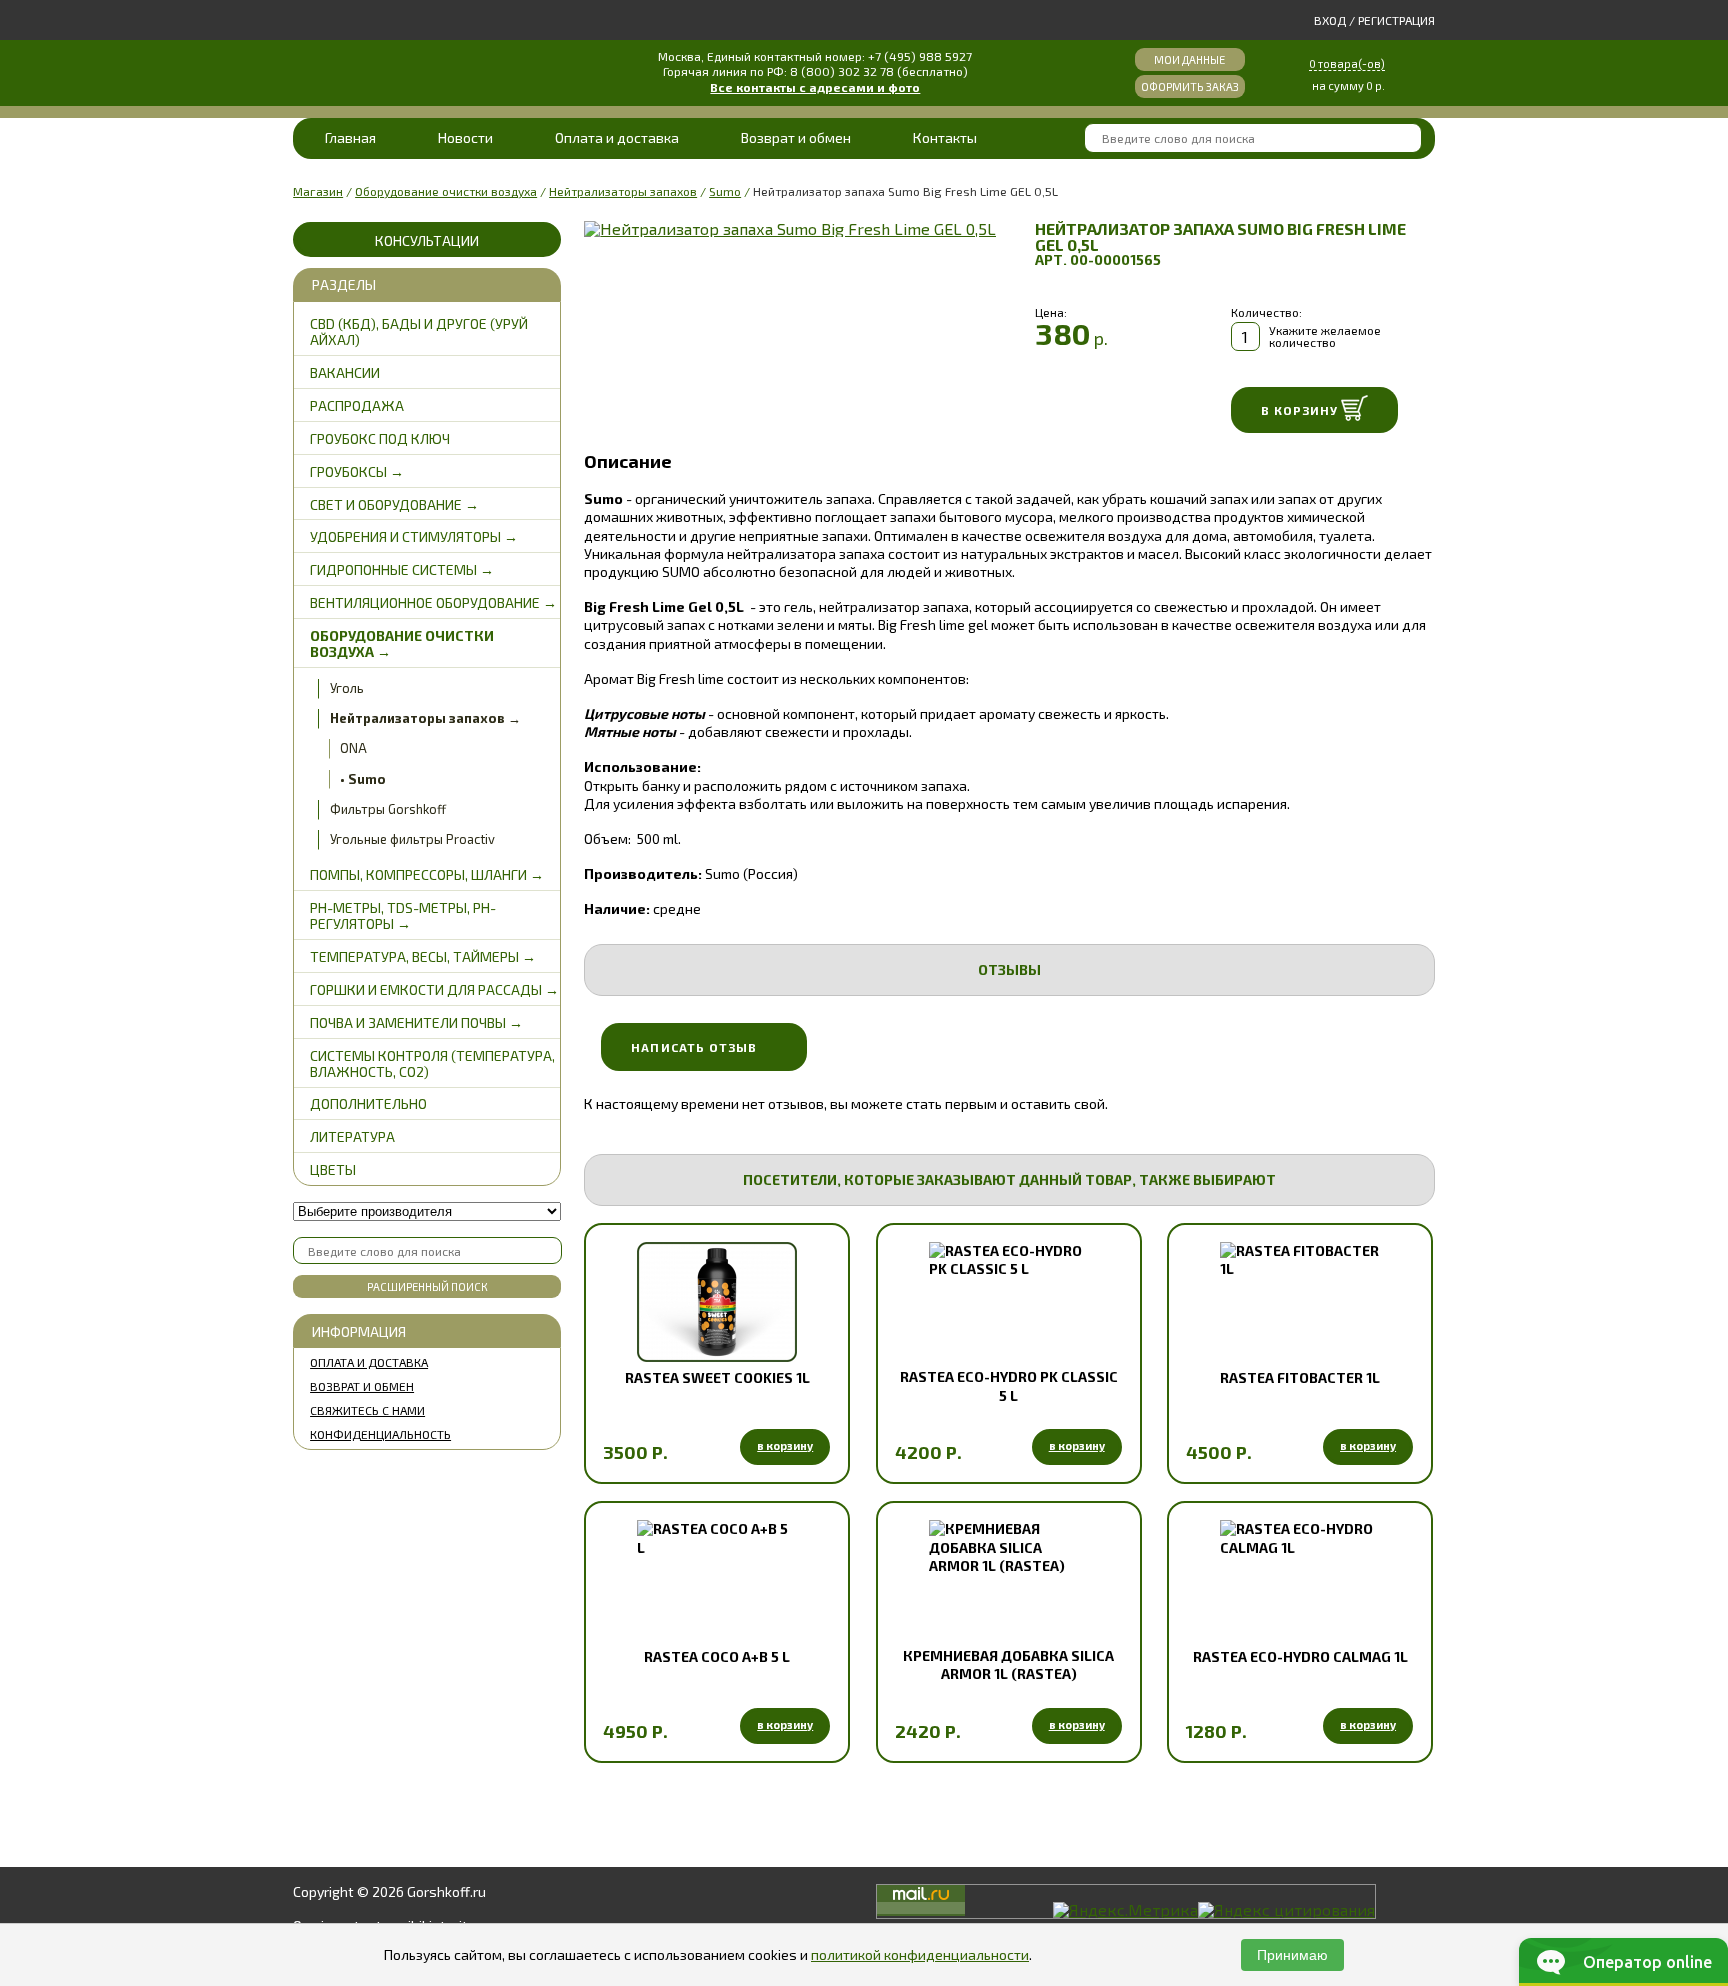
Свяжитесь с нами (367, 1410)
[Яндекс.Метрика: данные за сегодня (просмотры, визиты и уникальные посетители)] (1125, 1910)
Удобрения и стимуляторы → (414, 536)
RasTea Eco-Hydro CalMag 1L (1300, 1656)
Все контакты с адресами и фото (815, 87)
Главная (350, 137)
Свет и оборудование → (394, 504)
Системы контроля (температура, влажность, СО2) (432, 1063)
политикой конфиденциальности (920, 1954)
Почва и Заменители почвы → (416, 1022)
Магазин (318, 191)
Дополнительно (368, 1103)
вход (1330, 20)
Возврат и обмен (796, 137)
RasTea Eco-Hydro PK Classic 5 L (1009, 1385)
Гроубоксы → (357, 471)
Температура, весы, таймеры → (423, 956)
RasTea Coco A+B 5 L (717, 1656)
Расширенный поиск (427, 1286)
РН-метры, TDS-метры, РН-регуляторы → (403, 915)
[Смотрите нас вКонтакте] (601, 1901)
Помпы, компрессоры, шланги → (427, 874)
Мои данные (1189, 59)
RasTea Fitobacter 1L (1300, 1377)
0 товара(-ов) (1347, 63)
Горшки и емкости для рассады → (434, 989)
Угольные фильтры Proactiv (412, 839)
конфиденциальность (380, 1434)
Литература (352, 1136)
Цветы (333, 1169)
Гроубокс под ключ (380, 438)
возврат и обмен (362, 1386)
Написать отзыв (694, 1047)
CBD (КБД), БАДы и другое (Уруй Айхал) (419, 331)
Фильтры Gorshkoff (388, 809)
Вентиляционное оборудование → (433, 602)
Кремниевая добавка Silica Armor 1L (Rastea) (1008, 1664)
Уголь (347, 688)
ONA (353, 748)
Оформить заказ (1190, 86)
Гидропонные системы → (402, 569)
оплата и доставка (369, 1362)
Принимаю (1292, 1955)
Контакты (945, 137)
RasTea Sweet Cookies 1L (717, 1377)
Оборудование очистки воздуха (446, 191)
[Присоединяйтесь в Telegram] (642, 1901)
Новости (465, 137)
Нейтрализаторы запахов (623, 191)
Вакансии (345, 372)
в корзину (785, 1445)
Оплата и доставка (617, 137)
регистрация (1396, 20)
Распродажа (357, 405)
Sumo (725, 191)
